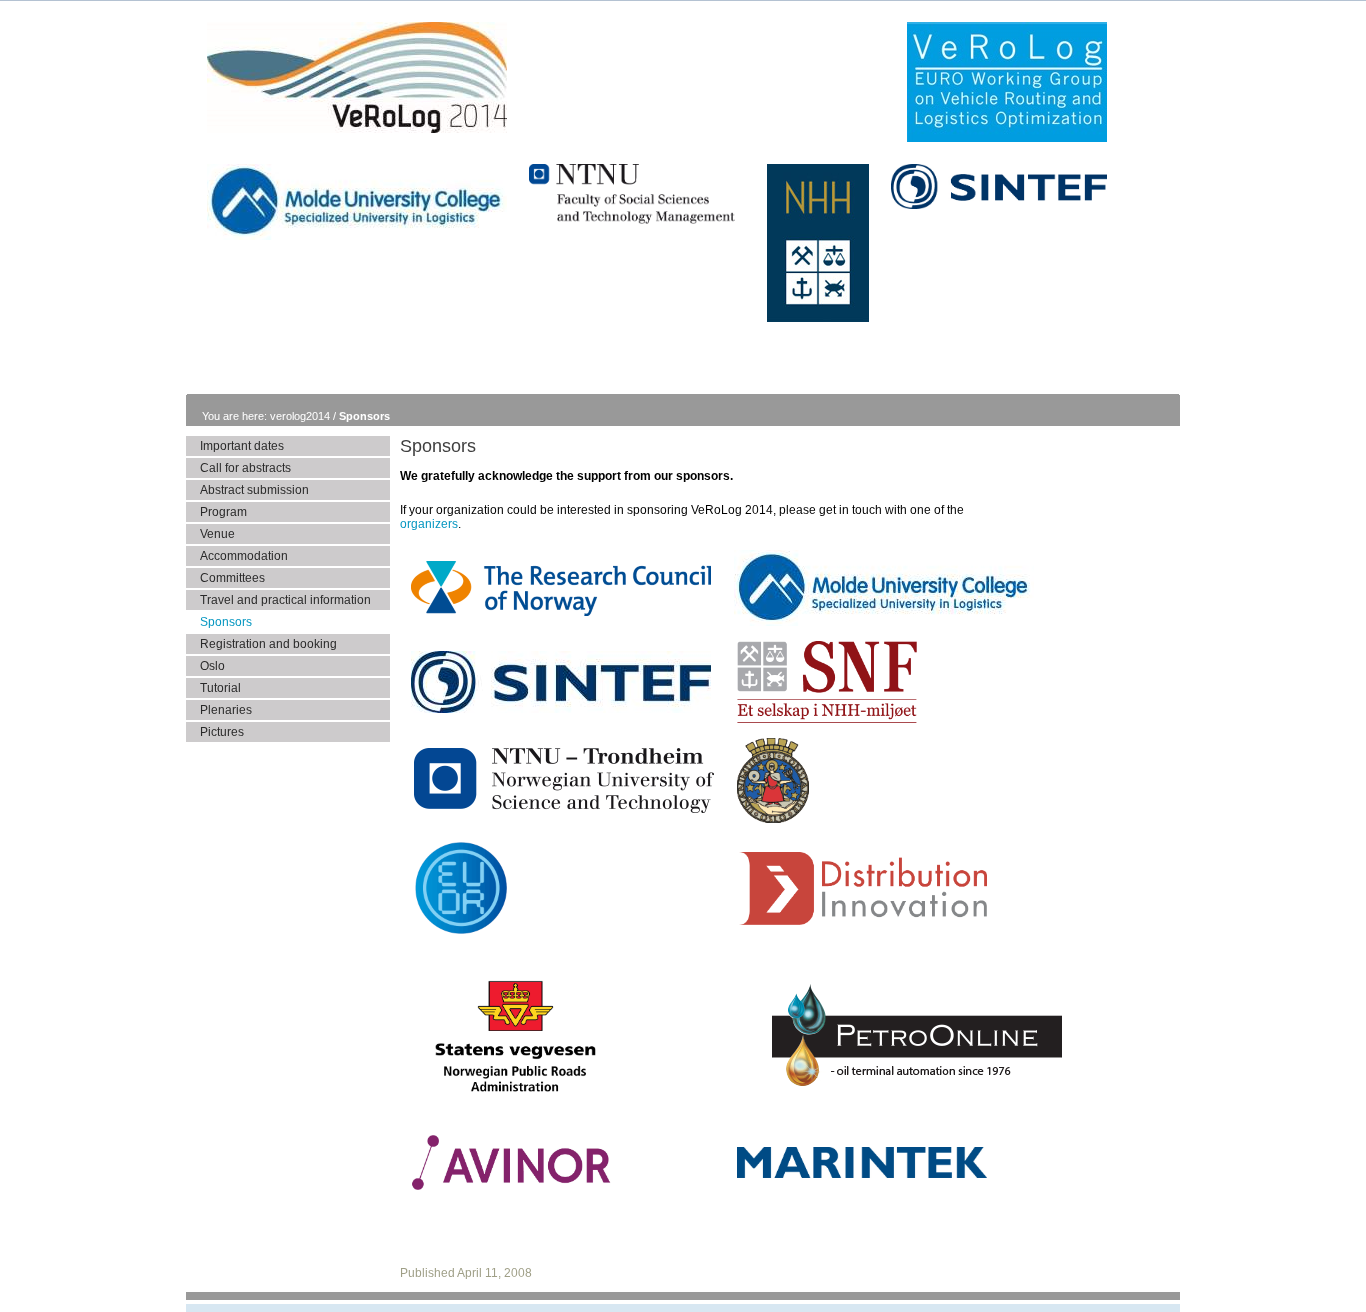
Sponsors (364, 416)
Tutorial (220, 688)
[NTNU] (564, 813)
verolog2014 (301, 416)
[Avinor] (511, 1190)
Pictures (222, 732)
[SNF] (827, 723)
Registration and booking (268, 644)
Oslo (212, 666)
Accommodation (244, 556)
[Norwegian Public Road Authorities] (514, 1109)
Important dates (242, 446)
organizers (429, 524)
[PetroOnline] (917, 1120)
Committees (232, 578)
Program (223, 512)
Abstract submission (254, 490)
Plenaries (226, 710)
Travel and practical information (285, 600)
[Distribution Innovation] (862, 925)
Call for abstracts (245, 468)
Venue (217, 534)
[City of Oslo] (773, 823)
